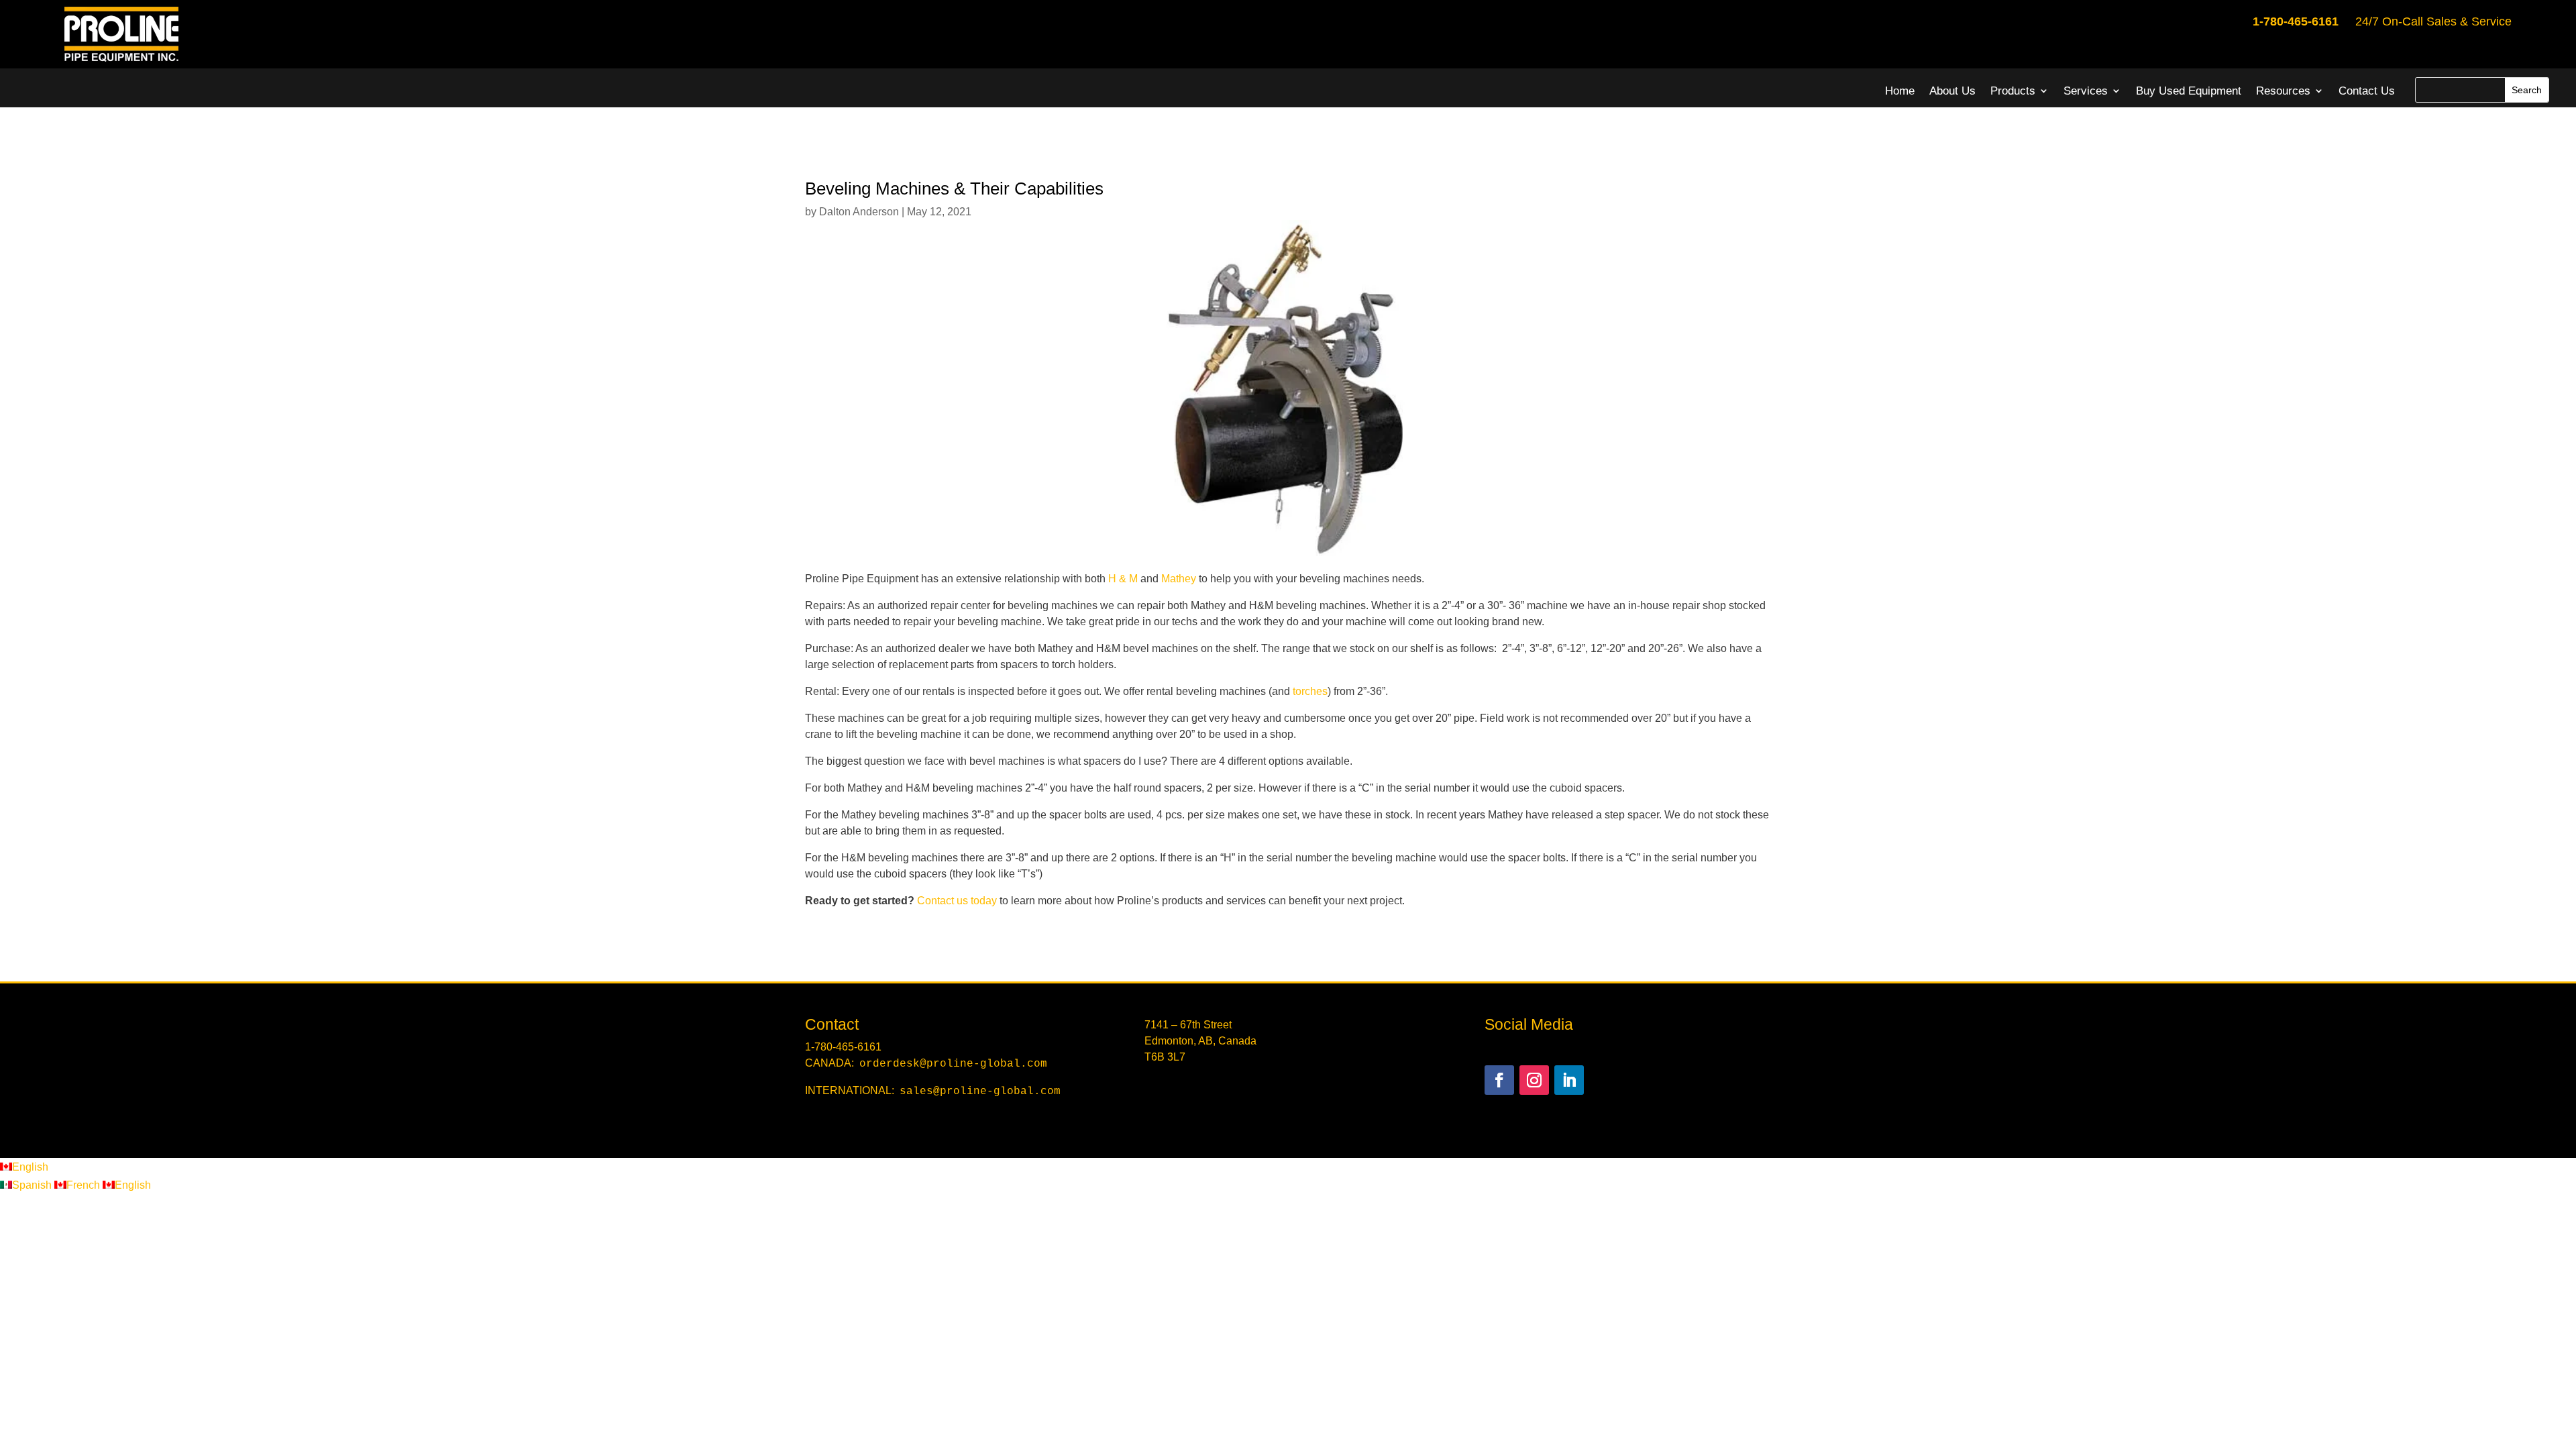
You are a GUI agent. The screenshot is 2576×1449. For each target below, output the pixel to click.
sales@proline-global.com (980, 1091)
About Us (1952, 91)
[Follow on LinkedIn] (1569, 1080)
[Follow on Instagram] (1534, 1080)
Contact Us (2367, 91)
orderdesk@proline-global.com (953, 1064)
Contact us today (957, 901)
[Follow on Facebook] (1499, 1080)
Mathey (1179, 579)
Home (1900, 91)
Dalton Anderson (859, 212)
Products (2013, 91)
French (85, 1185)
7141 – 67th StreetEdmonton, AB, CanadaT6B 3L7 (1200, 1041)
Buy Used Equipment (2189, 91)
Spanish (33, 1185)
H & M (1123, 579)
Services (2086, 91)
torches (1310, 691)
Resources (2283, 91)
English (30, 1167)
